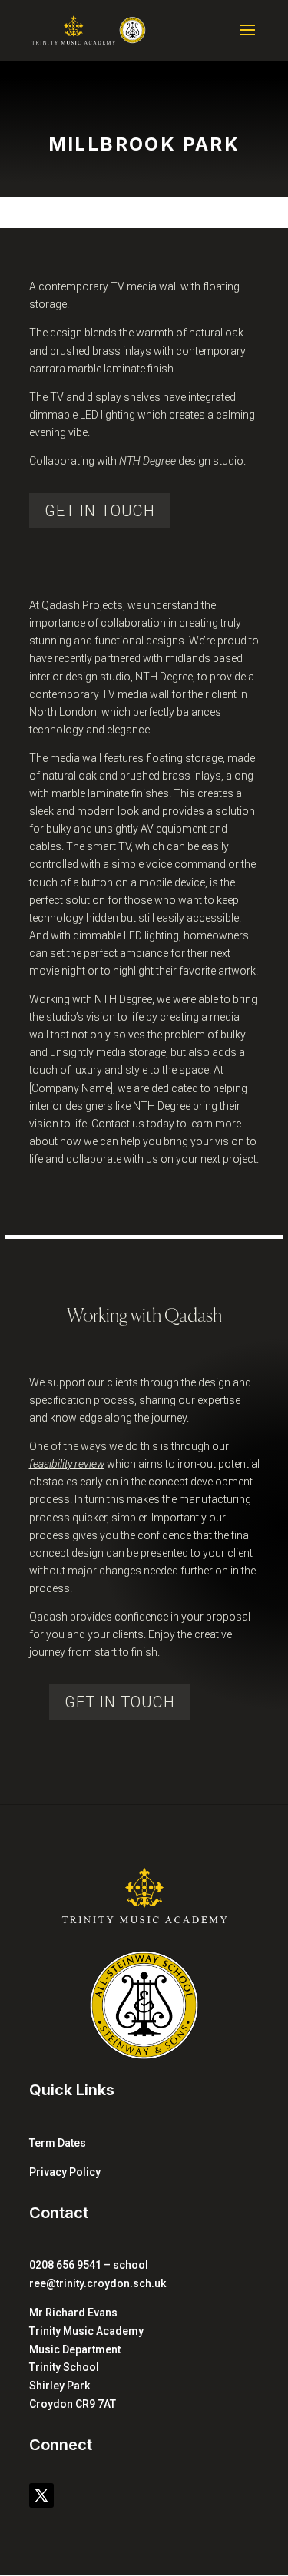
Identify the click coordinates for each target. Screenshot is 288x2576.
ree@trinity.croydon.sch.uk (98, 2283)
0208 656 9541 (65, 2265)
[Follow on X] (41, 2495)
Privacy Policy (65, 2172)
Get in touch (100, 511)
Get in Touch (120, 1702)
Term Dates (58, 2143)
